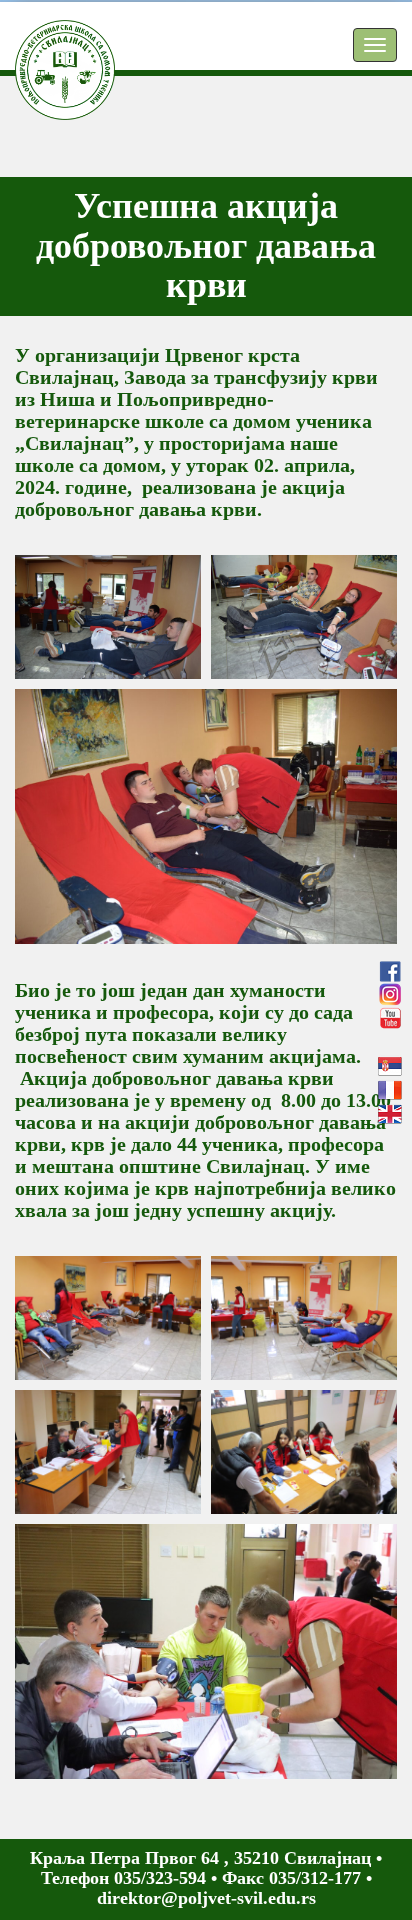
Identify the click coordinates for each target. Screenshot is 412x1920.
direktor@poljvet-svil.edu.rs (206, 1898)
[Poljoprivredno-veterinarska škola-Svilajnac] (50, 45)
